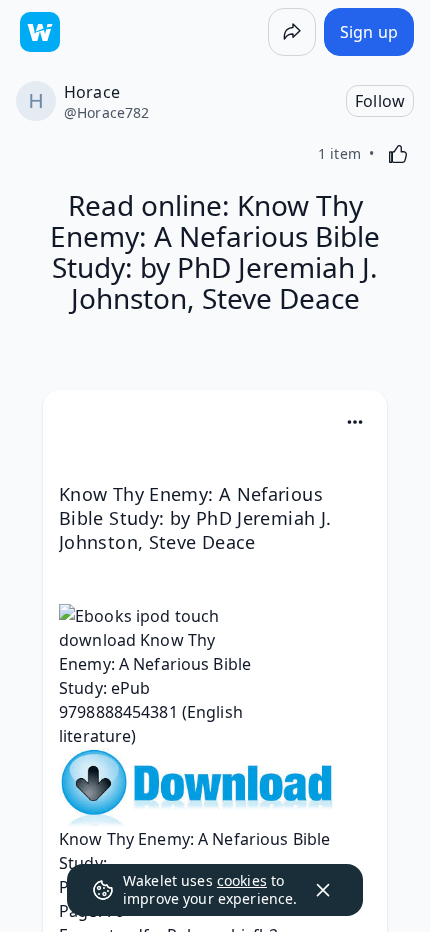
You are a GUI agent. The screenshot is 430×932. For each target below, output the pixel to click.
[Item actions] (355, 422)
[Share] (292, 32)
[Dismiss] (323, 890)
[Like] (398, 154)
